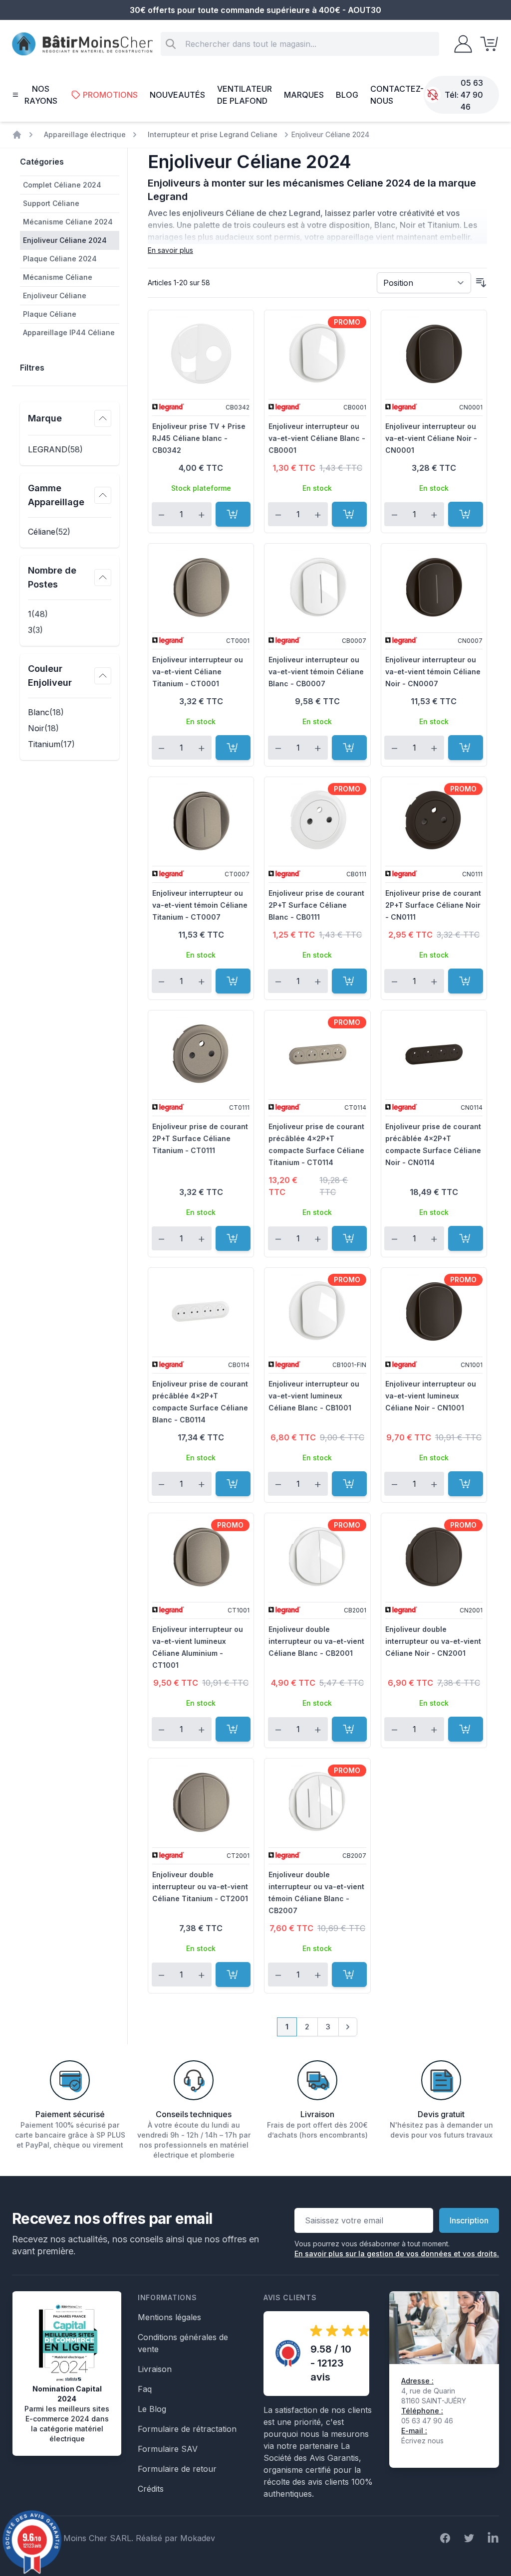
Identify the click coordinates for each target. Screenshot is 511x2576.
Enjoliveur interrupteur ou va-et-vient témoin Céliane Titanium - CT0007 (200, 905)
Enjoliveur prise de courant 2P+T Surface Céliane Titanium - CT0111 (200, 1138)
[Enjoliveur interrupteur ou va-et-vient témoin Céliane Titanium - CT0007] (201, 820)
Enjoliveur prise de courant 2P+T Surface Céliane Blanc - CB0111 (316, 905)
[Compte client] (460, 44)
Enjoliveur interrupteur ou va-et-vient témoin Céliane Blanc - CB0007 (316, 672)
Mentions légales (169, 2317)
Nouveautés (177, 95)
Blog (347, 95)
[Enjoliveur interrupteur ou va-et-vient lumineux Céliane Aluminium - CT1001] (201, 1557)
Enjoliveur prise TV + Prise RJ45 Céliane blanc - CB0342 (199, 438)
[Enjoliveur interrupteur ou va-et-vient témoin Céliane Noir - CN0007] (434, 587)
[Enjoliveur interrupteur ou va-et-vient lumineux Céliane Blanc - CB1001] (317, 1311)
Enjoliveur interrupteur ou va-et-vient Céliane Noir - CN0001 (431, 438)
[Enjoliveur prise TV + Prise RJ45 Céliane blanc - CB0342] (201, 354)
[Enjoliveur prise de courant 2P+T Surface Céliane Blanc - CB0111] (317, 820)
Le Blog (152, 2409)
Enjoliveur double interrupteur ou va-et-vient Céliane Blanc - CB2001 (316, 1641)
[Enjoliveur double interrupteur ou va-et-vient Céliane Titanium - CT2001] (201, 1802)
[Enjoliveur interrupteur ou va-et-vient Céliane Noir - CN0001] (434, 354)
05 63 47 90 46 (472, 95)
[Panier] (486, 44)
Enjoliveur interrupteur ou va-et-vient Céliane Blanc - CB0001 (317, 438)
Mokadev (198, 2538)
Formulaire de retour (177, 2469)
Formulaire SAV (168, 2449)
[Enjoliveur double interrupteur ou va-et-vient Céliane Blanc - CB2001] (317, 1557)
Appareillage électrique (85, 134)
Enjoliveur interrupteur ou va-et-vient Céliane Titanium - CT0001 (198, 672)
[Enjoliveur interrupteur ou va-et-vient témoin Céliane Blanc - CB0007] (317, 587)
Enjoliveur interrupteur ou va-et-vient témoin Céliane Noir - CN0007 (433, 672)
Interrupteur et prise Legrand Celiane (213, 134)
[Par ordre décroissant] (481, 283)
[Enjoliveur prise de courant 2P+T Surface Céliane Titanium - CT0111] (201, 1054)
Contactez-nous (397, 95)
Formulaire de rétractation (187, 2429)
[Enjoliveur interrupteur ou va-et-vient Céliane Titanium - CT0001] (201, 587)
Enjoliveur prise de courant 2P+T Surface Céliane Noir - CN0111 (433, 905)
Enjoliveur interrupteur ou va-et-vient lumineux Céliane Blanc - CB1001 (314, 1396)
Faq (145, 2389)
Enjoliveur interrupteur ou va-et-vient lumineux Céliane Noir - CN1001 (431, 1396)
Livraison (155, 2369)
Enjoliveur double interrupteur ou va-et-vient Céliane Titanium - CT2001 (200, 1886)
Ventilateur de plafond (245, 95)
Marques (304, 95)
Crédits (151, 2489)
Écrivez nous (422, 2441)
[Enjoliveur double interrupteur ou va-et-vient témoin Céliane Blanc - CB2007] (317, 1802)
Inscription (469, 2220)
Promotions (110, 95)
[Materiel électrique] (17, 135)
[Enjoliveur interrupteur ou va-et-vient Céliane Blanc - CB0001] (317, 354)
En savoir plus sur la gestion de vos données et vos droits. (397, 2254)
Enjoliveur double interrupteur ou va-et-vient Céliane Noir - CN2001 (433, 1641)
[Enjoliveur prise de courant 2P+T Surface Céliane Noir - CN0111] (434, 820)
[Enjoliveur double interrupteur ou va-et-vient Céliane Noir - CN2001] (434, 1557)
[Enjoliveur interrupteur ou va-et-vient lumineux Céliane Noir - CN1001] (434, 1311)
